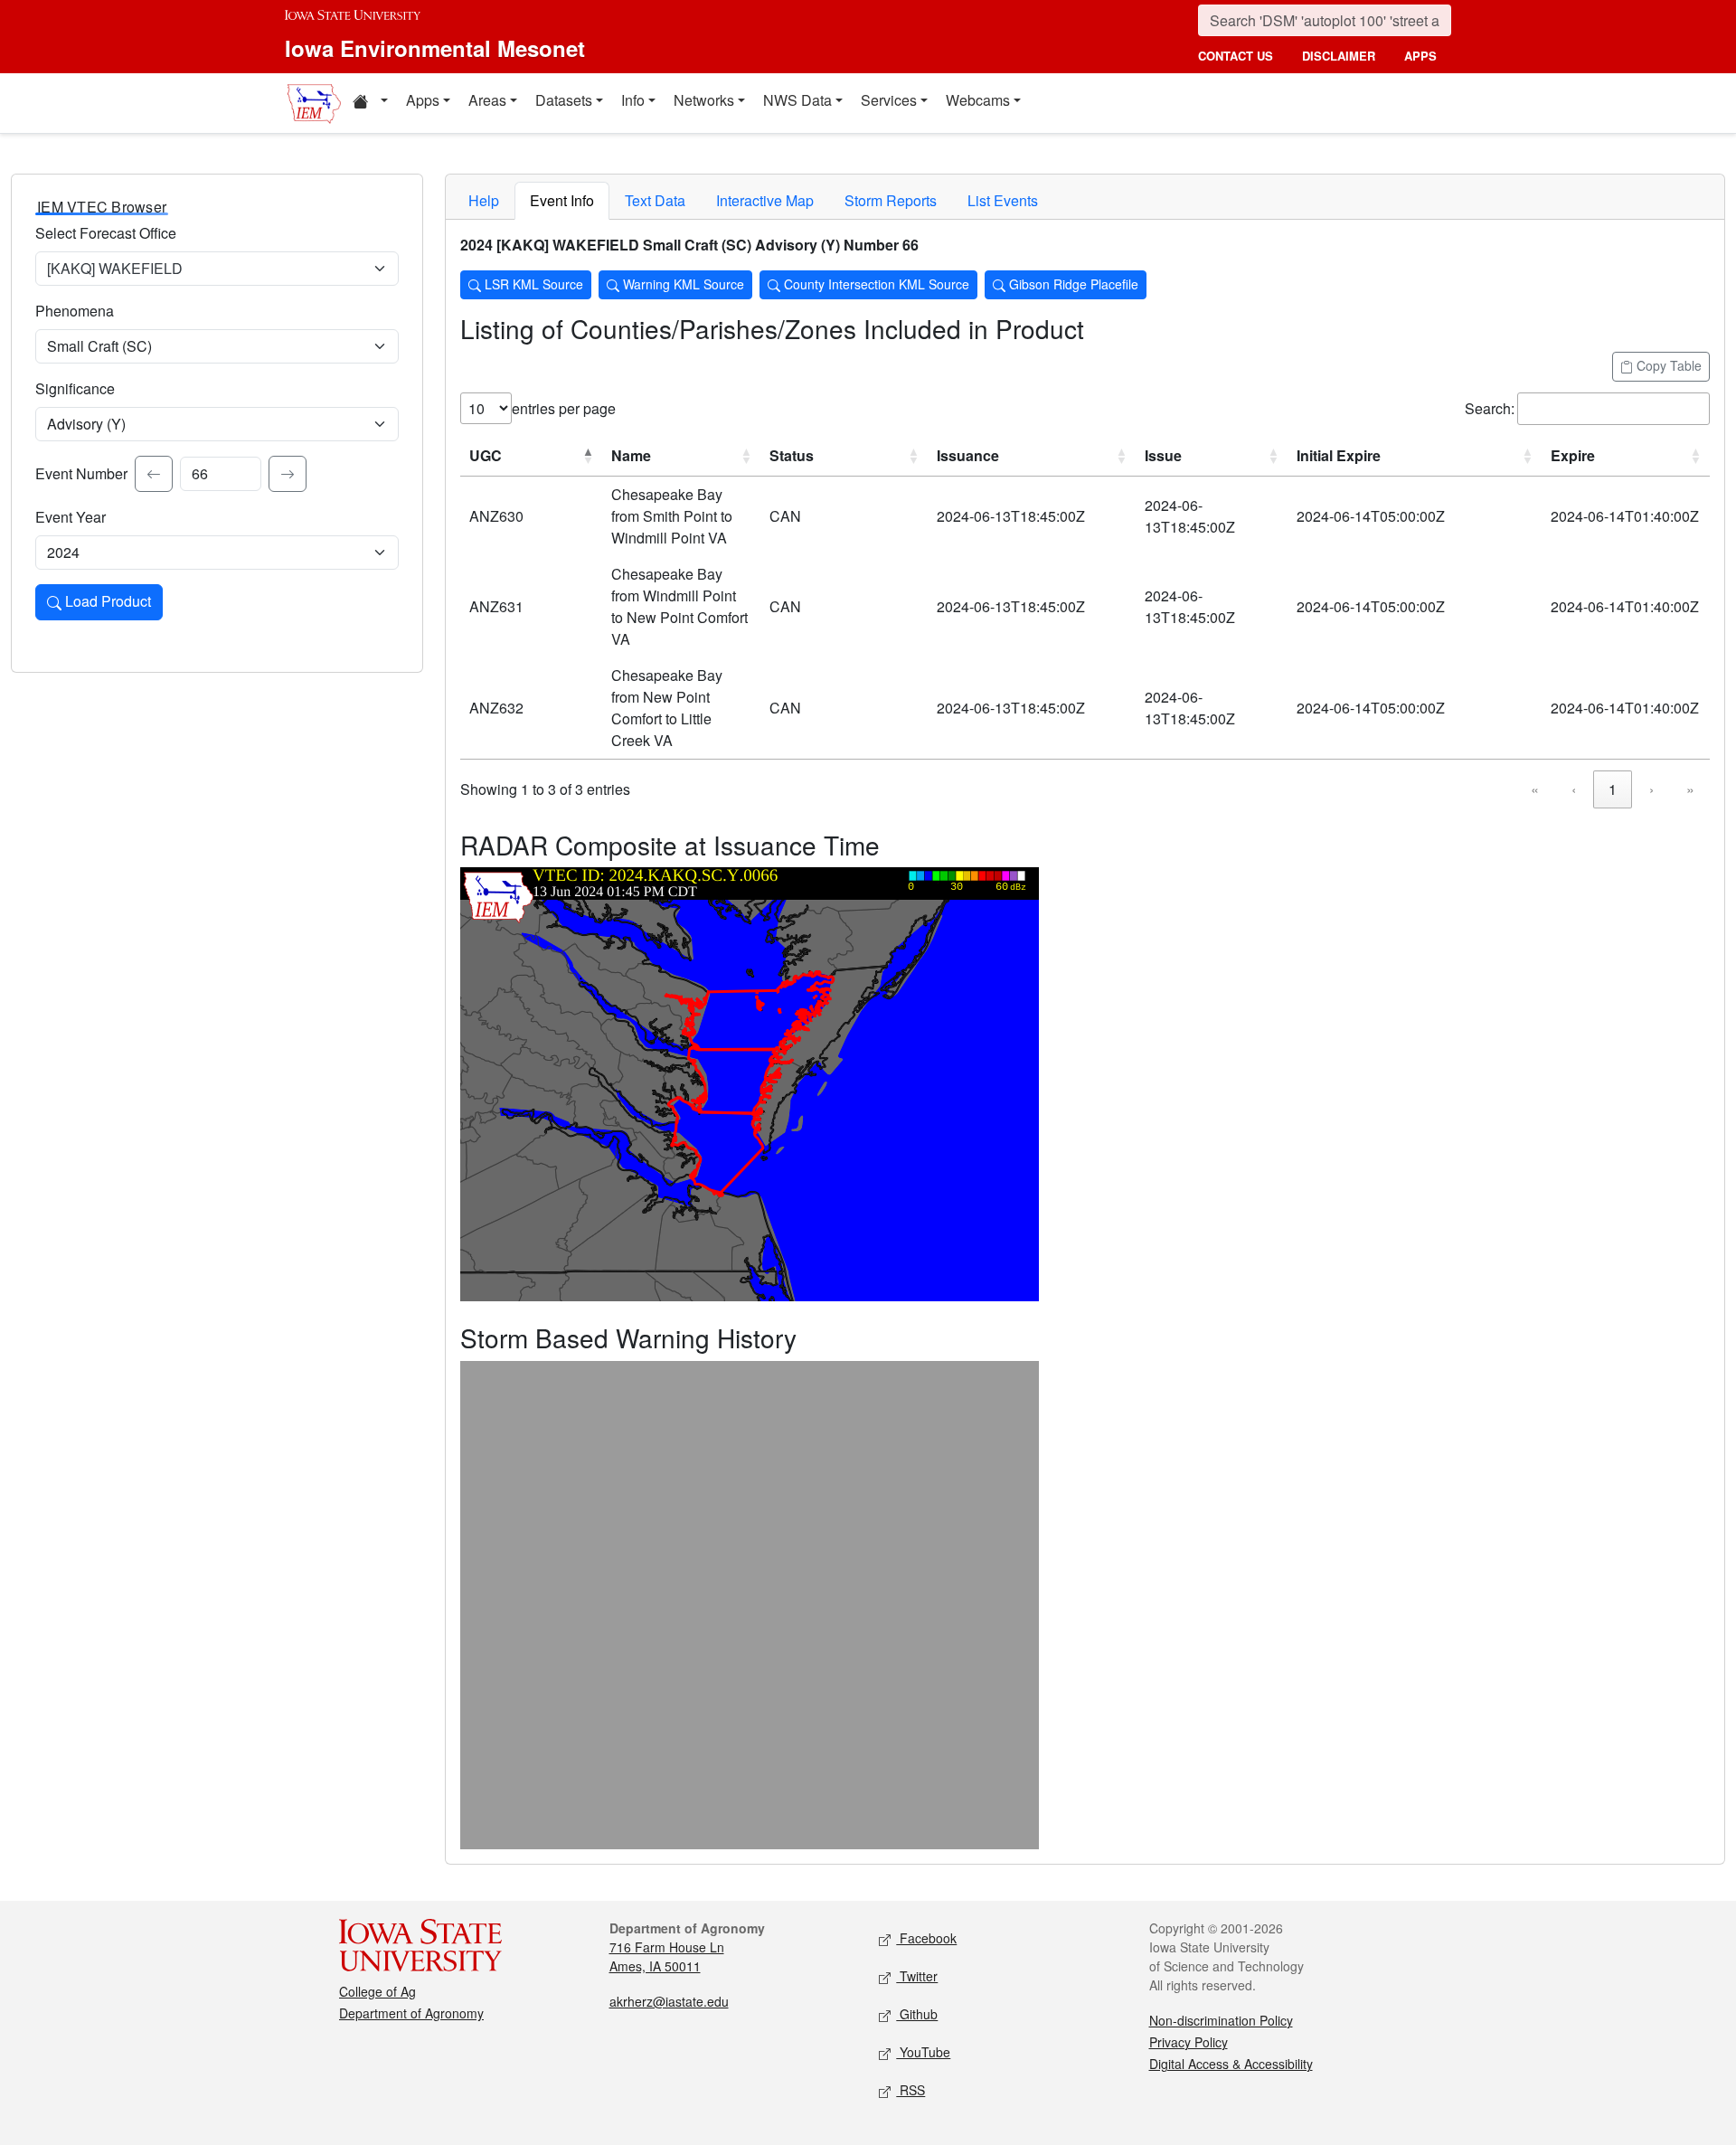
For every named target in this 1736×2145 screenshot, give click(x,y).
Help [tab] (484, 200)
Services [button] (889, 100)
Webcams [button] (978, 100)
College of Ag (377, 1991)
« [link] (1535, 789)
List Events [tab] (1003, 200)
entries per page (564, 408)
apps (1420, 56)
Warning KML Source (682, 284)
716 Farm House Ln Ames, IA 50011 (667, 1956)
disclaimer (1339, 56)
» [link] (1690, 789)
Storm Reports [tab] (891, 200)
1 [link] (1613, 789)
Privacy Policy (1189, 2042)
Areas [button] (487, 100)
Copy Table (1667, 365)
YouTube (923, 2052)
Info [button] (633, 100)
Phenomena (75, 311)
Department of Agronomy (411, 2013)
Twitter (917, 1976)
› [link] (1651, 789)
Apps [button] (423, 100)
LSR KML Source (532, 284)
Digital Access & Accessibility (1231, 2064)
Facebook (926, 1938)
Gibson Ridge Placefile (1072, 284)
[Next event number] (288, 474)
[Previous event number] (154, 474)
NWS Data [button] (797, 100)
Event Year (71, 517)
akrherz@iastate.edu (669, 2001)
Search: (1490, 408)
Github (917, 2014)
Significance (75, 388)
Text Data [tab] (655, 200)
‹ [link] (1574, 789)
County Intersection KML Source (875, 284)
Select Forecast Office (106, 233)
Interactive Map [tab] (765, 200)
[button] (370, 103)
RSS (910, 2090)
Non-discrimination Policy (1221, 2020)
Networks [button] (704, 100)
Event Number (81, 473)
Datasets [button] (564, 100)
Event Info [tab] (562, 200)
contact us (1236, 56)
